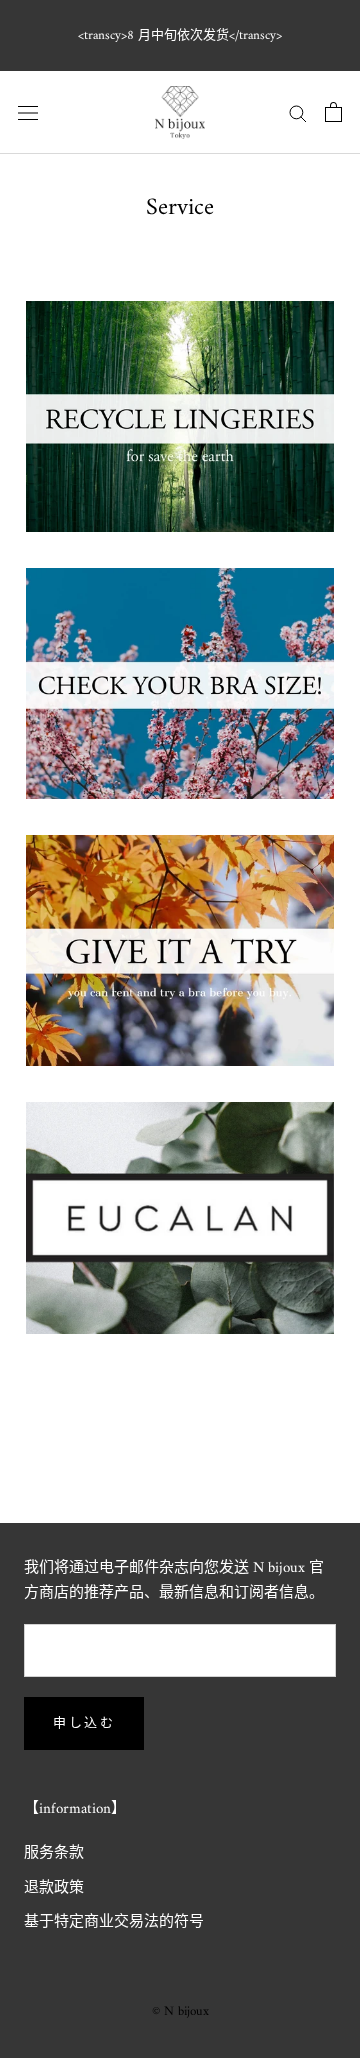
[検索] (298, 112)
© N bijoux (180, 2011)
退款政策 (54, 1889)
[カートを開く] (333, 112)
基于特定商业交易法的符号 (114, 1923)
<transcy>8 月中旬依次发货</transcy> (180, 35)
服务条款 (54, 1854)
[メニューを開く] (28, 112)
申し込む (84, 1723)
